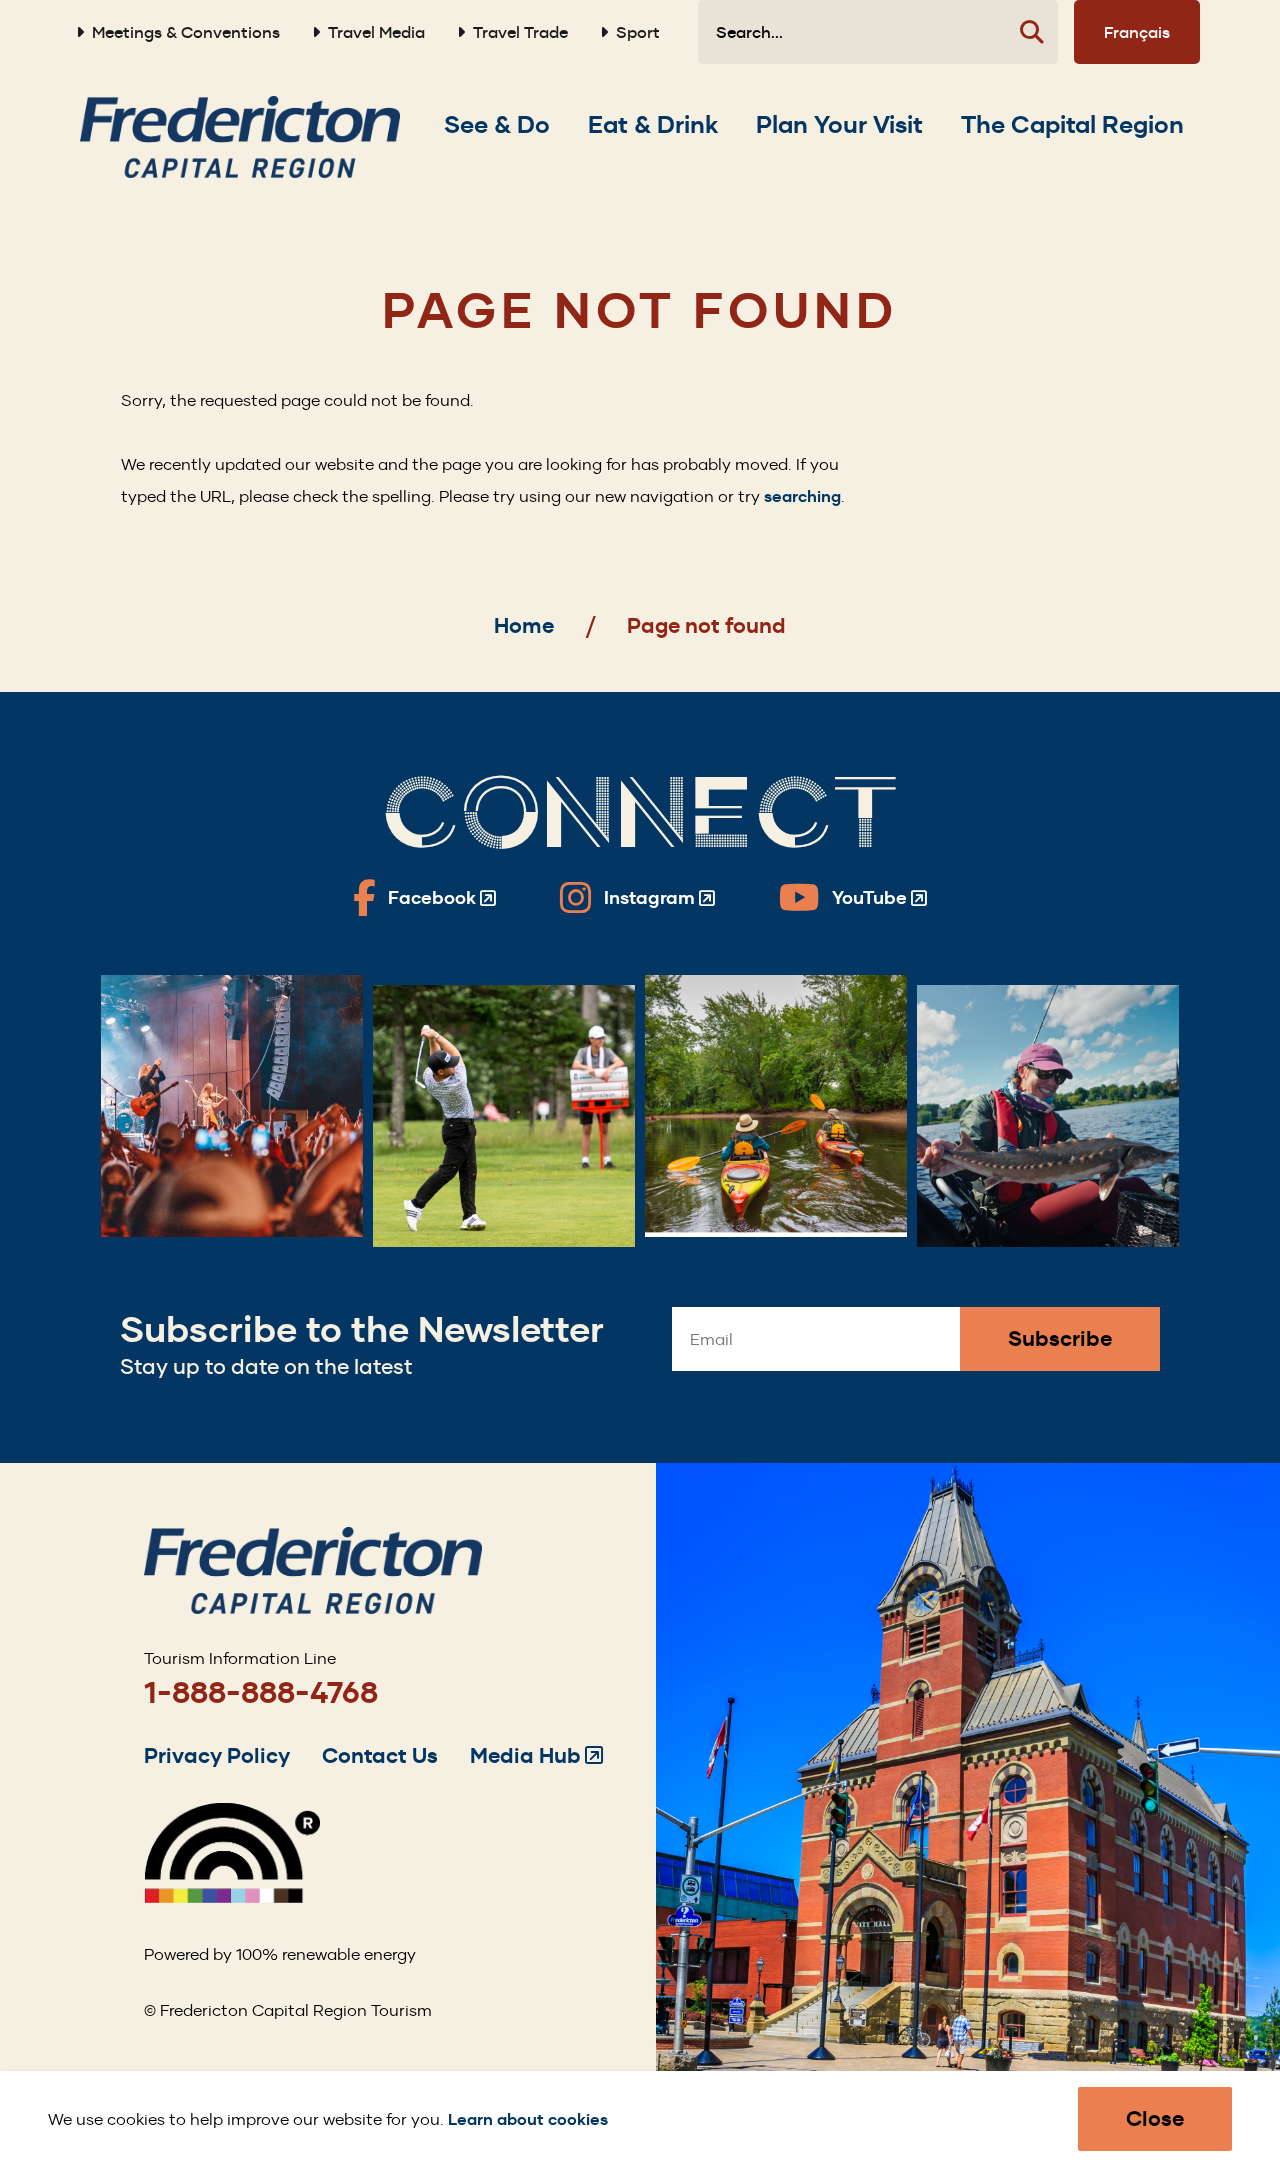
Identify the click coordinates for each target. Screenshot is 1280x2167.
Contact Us (380, 1755)
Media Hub (536, 1755)
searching (802, 496)
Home (524, 625)
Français (1137, 32)
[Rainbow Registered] (232, 1897)
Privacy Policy (217, 1755)
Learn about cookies (528, 2119)
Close (1155, 2118)
